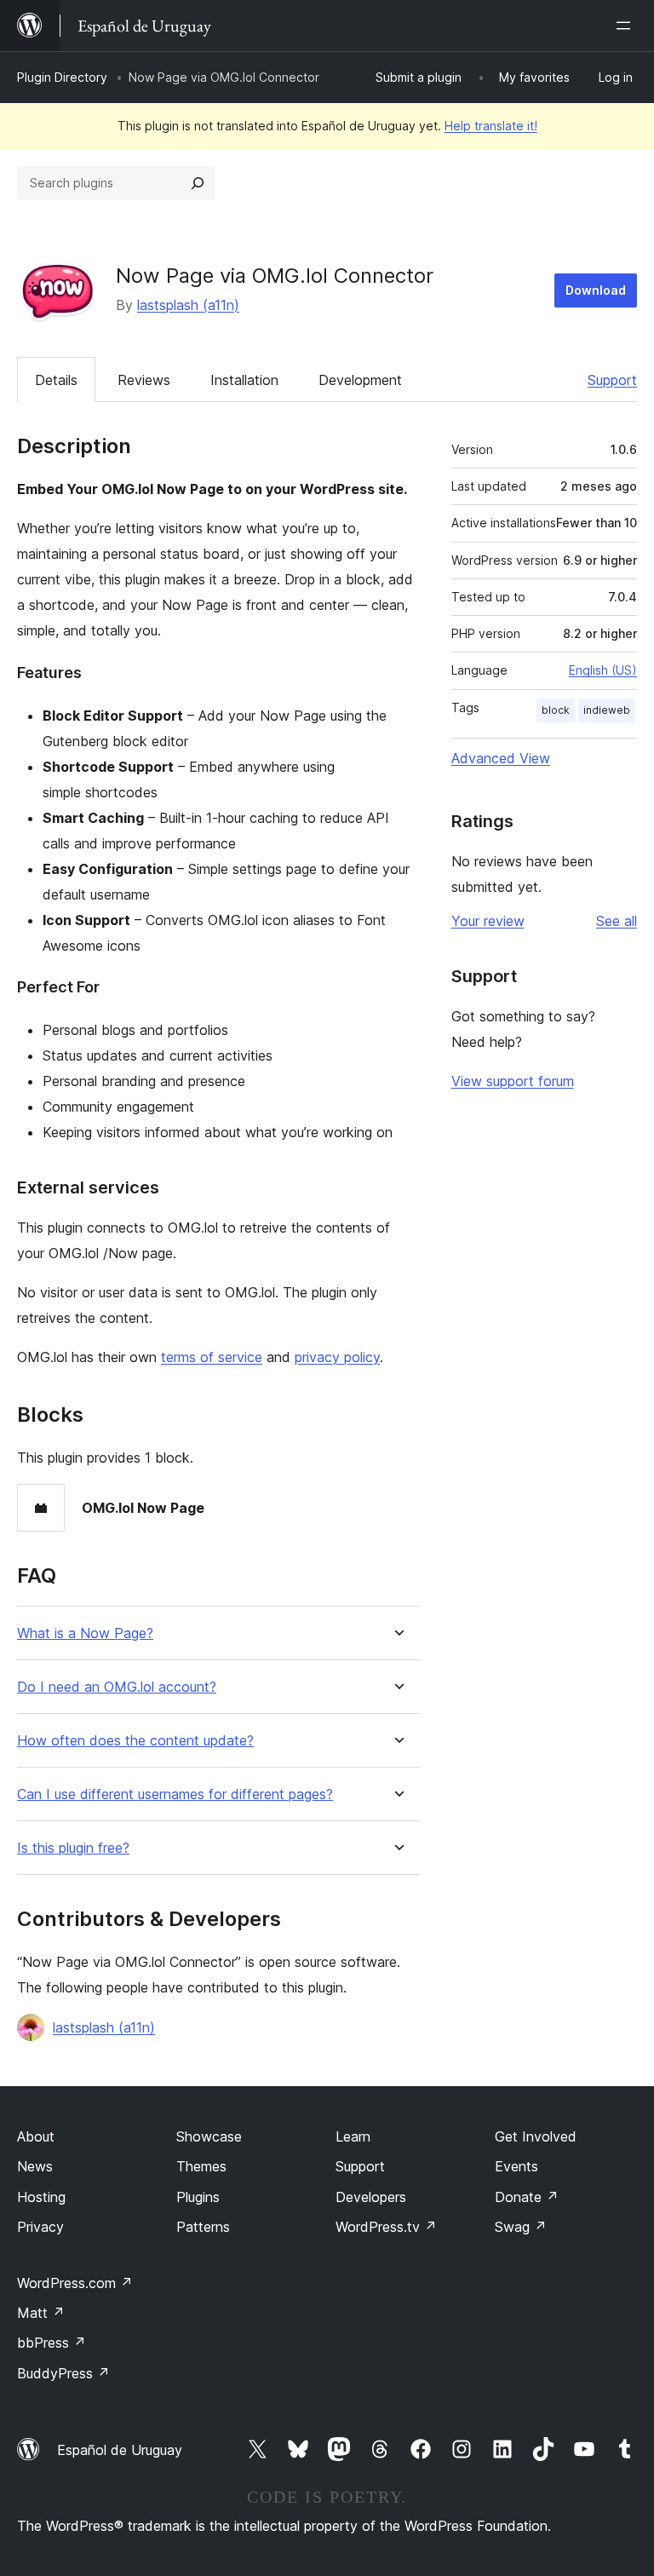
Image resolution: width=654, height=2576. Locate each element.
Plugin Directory (62, 77)
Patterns (203, 2227)
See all (617, 921)
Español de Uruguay (120, 2450)
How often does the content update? (135, 1741)
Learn (353, 2136)
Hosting (41, 2197)
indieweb (607, 710)
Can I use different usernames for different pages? (175, 1794)
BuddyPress (63, 2373)
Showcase (209, 2136)
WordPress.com (75, 2283)
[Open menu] (627, 26)
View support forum (513, 1081)
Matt (41, 2313)
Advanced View (501, 758)
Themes (201, 2166)
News (35, 2166)
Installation (244, 380)
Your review (488, 921)
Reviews (144, 380)
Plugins (198, 2197)
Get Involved (536, 2136)
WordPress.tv (386, 2227)
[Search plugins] (198, 183)
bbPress (52, 2343)
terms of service (212, 1357)
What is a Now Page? (85, 1633)
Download (596, 290)
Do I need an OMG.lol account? (117, 1687)
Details (56, 380)
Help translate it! (491, 126)
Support (612, 380)
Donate (527, 2197)
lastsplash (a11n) (188, 305)
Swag (521, 2227)
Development (360, 380)
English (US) (603, 670)
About (36, 2136)
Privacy (40, 2227)
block (556, 710)
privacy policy (337, 1357)
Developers (371, 2197)
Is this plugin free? (73, 1848)
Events (516, 2166)
